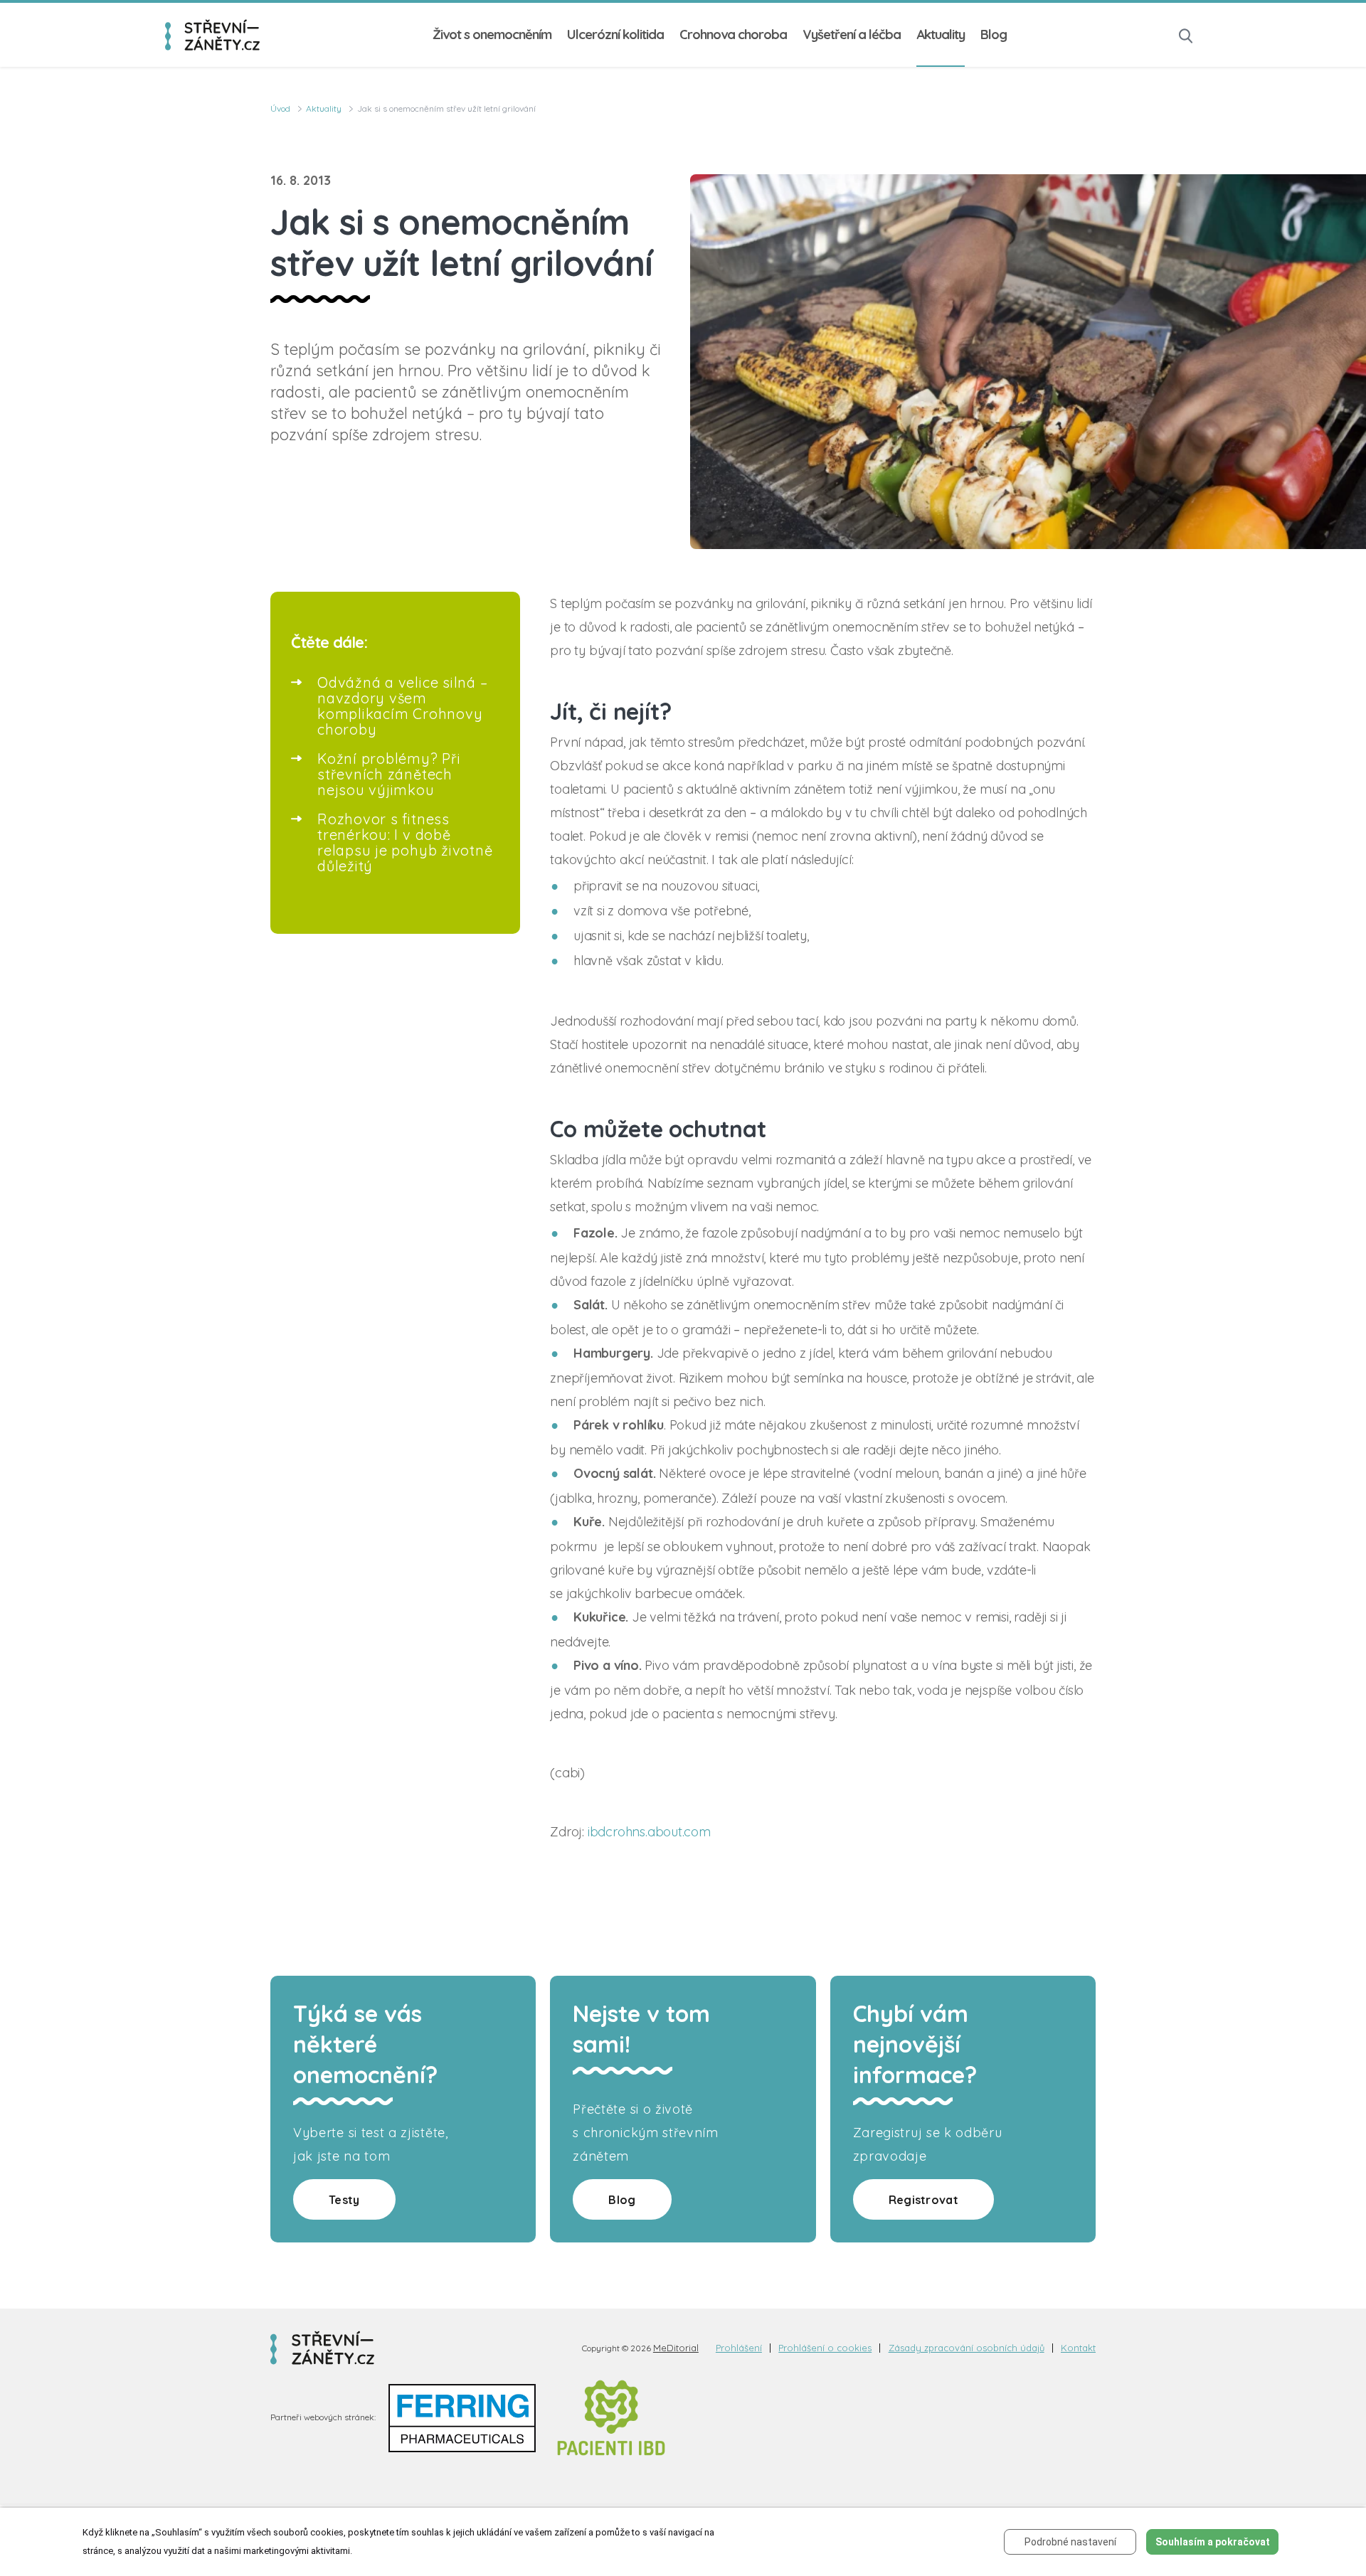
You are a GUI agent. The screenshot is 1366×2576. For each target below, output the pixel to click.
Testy (344, 2200)
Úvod (280, 108)
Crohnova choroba (733, 34)
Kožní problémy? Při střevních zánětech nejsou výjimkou (389, 774)
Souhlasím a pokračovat (1213, 2542)
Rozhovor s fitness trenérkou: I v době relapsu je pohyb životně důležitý (405, 842)
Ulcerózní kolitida (615, 34)
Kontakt (1078, 2348)
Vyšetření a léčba (852, 34)
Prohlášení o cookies (825, 2348)
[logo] (212, 34)
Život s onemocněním (492, 34)
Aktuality (941, 34)
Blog (994, 34)
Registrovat (923, 2200)
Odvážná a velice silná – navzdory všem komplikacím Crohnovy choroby (402, 706)
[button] (1186, 34)
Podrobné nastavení (1070, 2542)
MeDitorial (676, 2348)
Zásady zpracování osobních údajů (967, 2348)
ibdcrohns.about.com (649, 1832)
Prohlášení (739, 2348)
